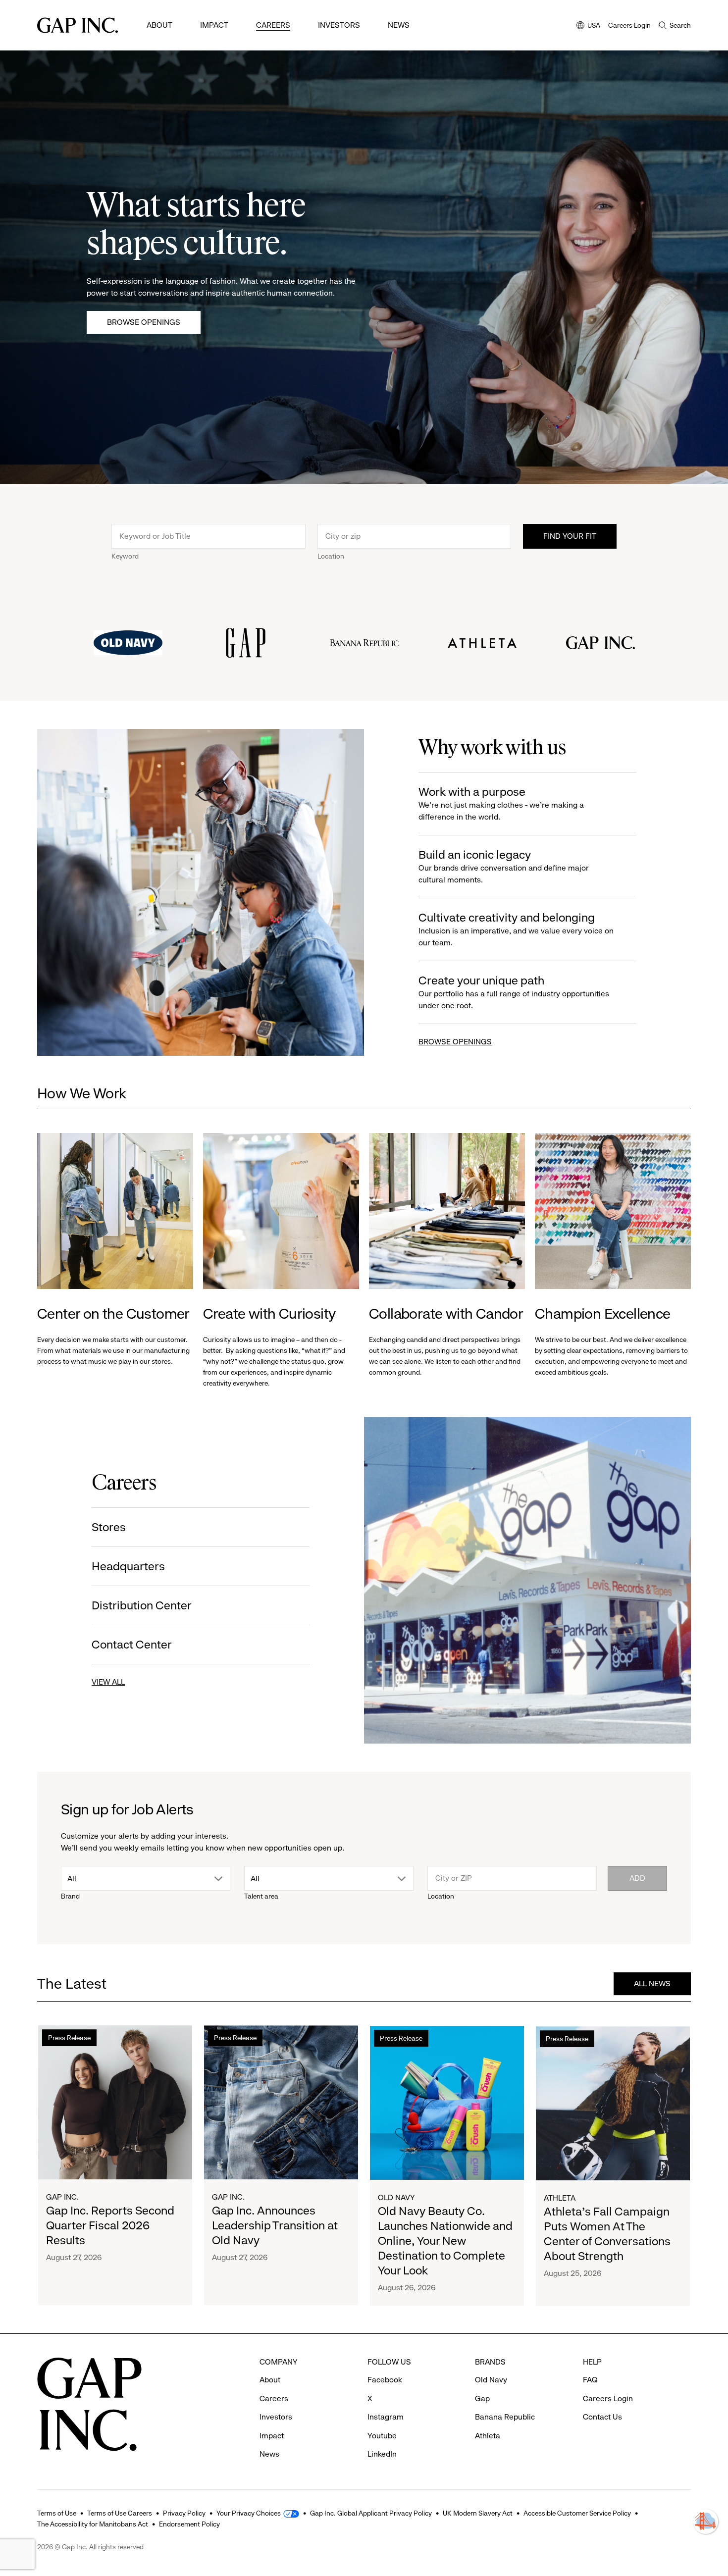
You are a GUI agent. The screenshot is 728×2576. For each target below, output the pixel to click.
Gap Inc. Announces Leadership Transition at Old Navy (275, 2225)
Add (637, 1878)
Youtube (382, 2436)
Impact (214, 25)
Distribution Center (142, 1605)
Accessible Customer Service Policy (577, 2513)
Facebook (385, 2380)
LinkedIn (382, 2454)
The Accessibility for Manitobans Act (93, 2524)
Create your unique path (514, 992)
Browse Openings (144, 322)
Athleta (560, 2197)
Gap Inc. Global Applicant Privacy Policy (371, 2513)
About (159, 25)
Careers (273, 25)
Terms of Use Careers (120, 2513)
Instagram (386, 2417)
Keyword (125, 556)
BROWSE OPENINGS (455, 1042)
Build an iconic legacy (504, 866)
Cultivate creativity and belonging (516, 929)
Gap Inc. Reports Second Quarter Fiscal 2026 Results (110, 2225)
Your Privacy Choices (249, 2513)
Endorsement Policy (189, 2524)
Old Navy (396, 2197)
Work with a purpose (501, 803)
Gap (482, 2398)
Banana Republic (505, 2417)
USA (588, 26)
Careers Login (629, 25)
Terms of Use (57, 2513)
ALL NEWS (652, 1984)
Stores (109, 1527)
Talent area (261, 1896)
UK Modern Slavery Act (478, 2513)
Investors (339, 25)
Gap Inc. (62, 2197)
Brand (70, 1896)
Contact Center (132, 1645)
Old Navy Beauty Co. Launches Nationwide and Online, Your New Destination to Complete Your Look (445, 2240)
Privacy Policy (184, 2513)
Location (331, 556)
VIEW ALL (108, 1682)
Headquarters (128, 1566)
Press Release (69, 2038)
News (399, 25)
